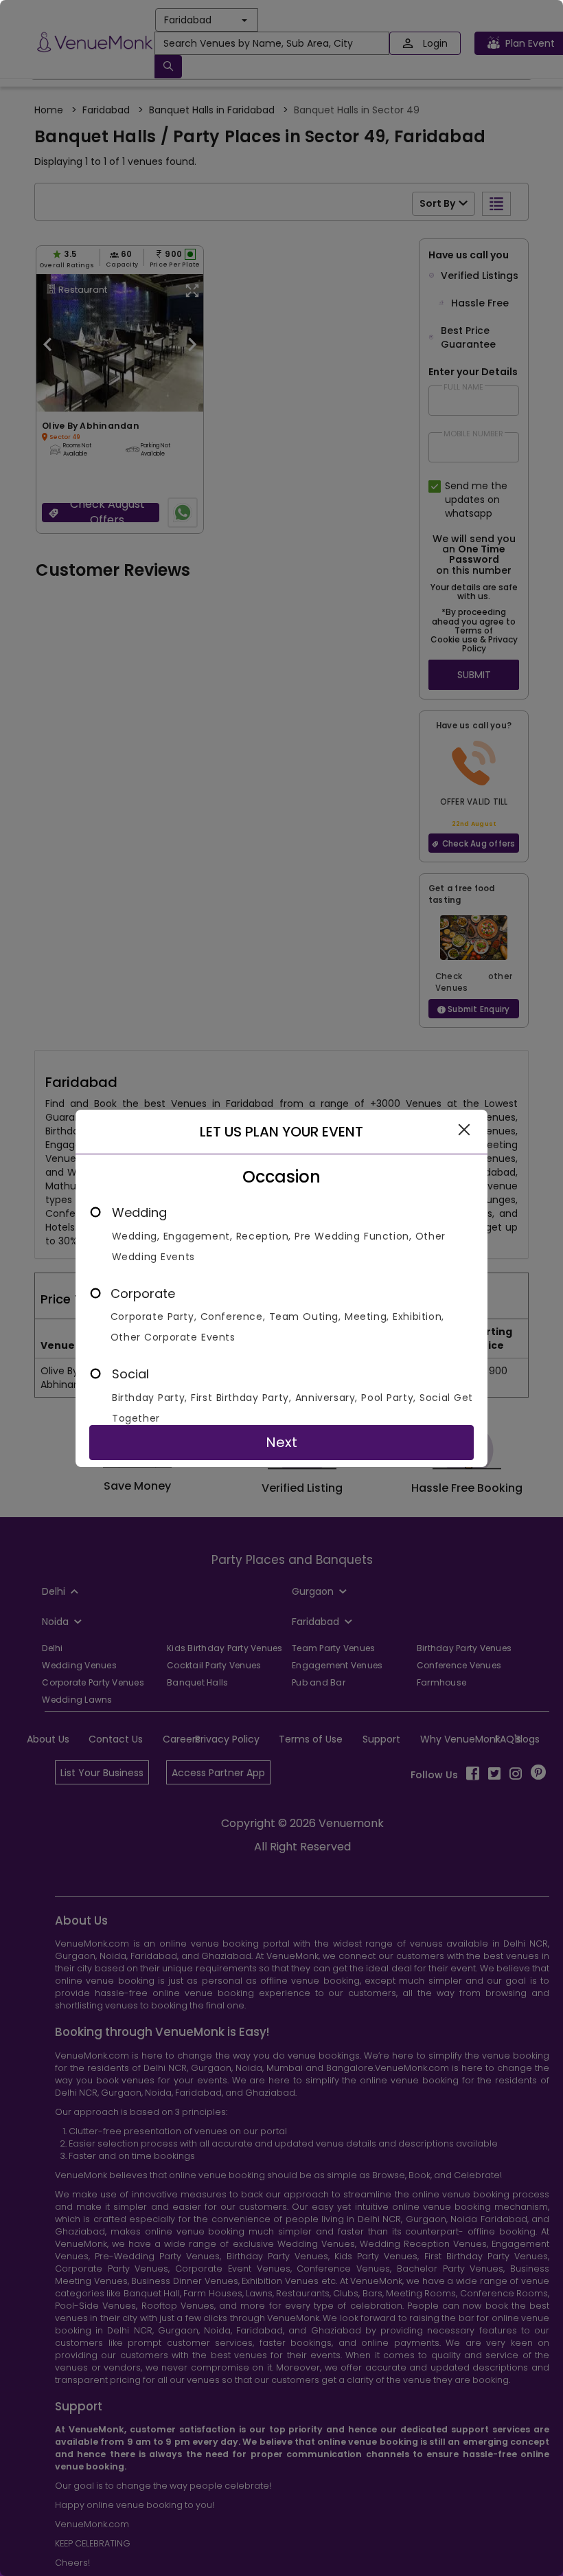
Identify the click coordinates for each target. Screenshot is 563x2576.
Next (281, 1442)
